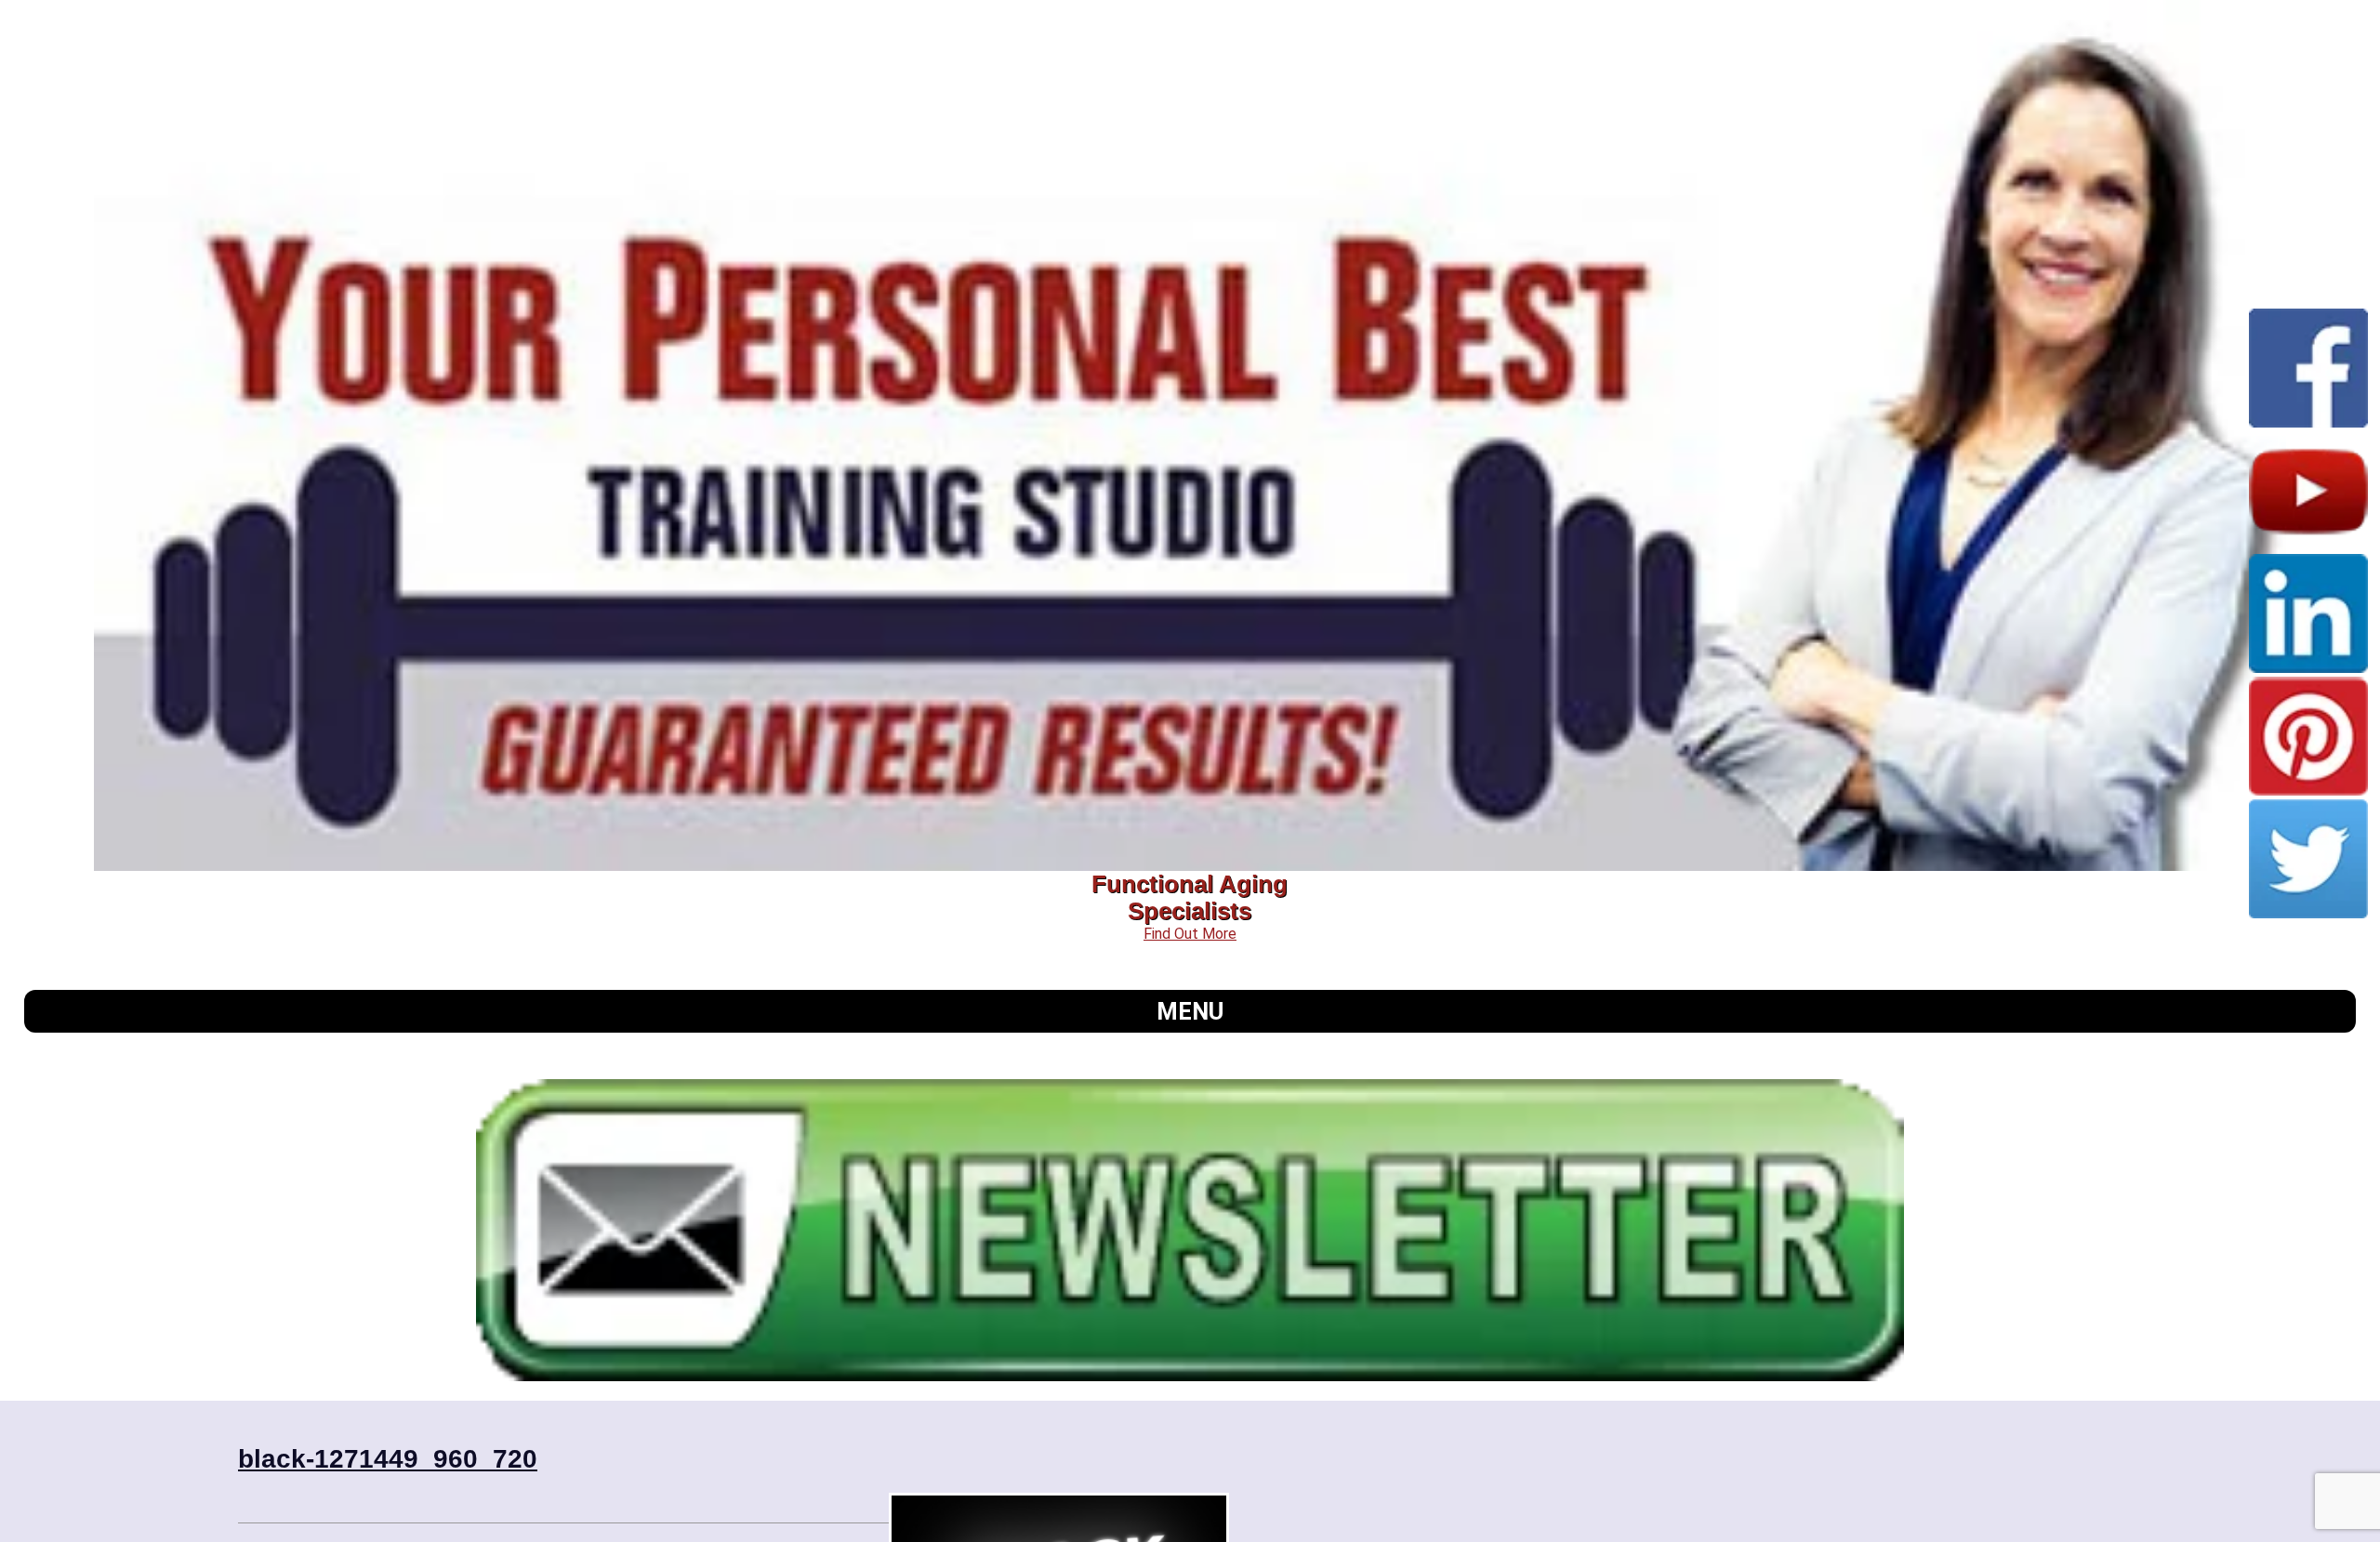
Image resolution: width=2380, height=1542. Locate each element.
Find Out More (1190, 934)
